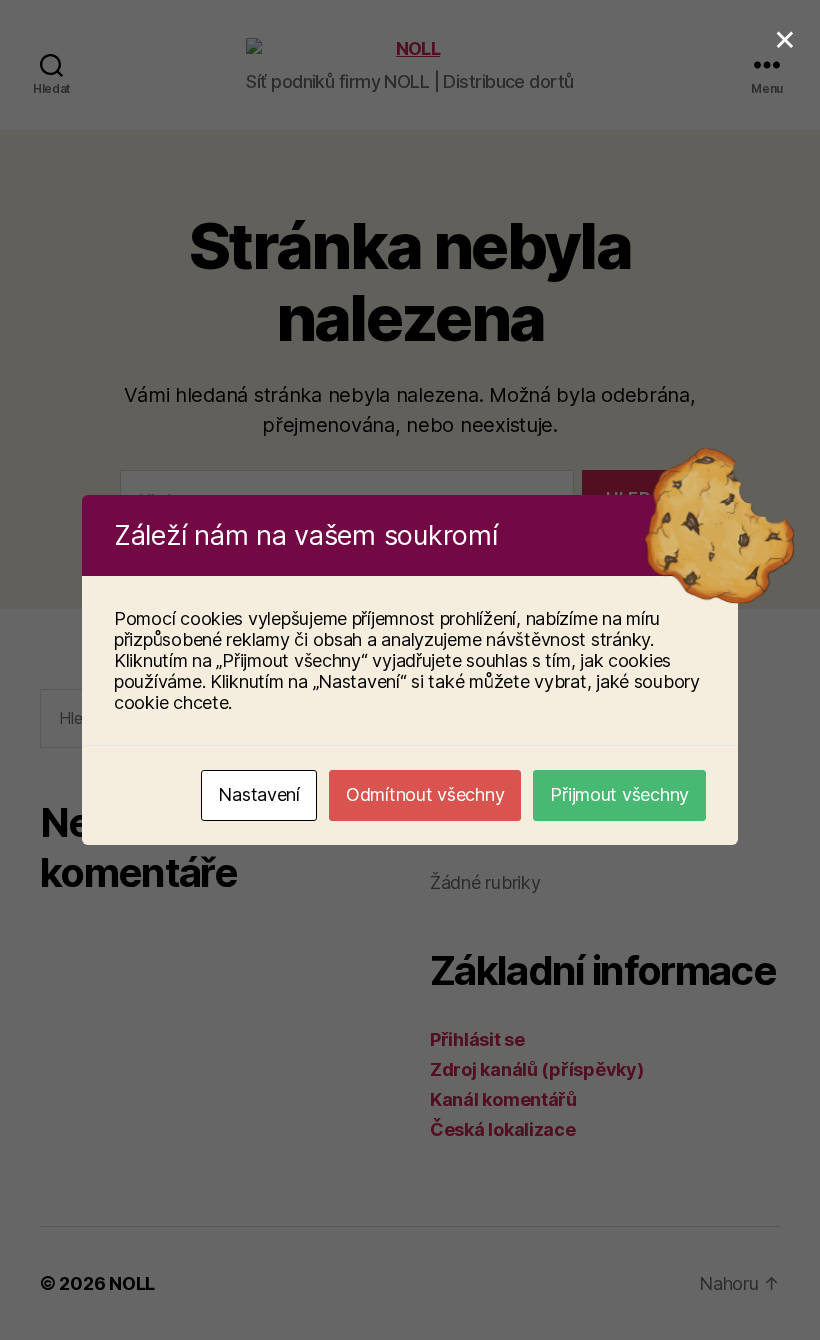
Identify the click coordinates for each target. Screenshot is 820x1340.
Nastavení (259, 794)
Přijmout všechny (619, 794)
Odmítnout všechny (425, 794)
